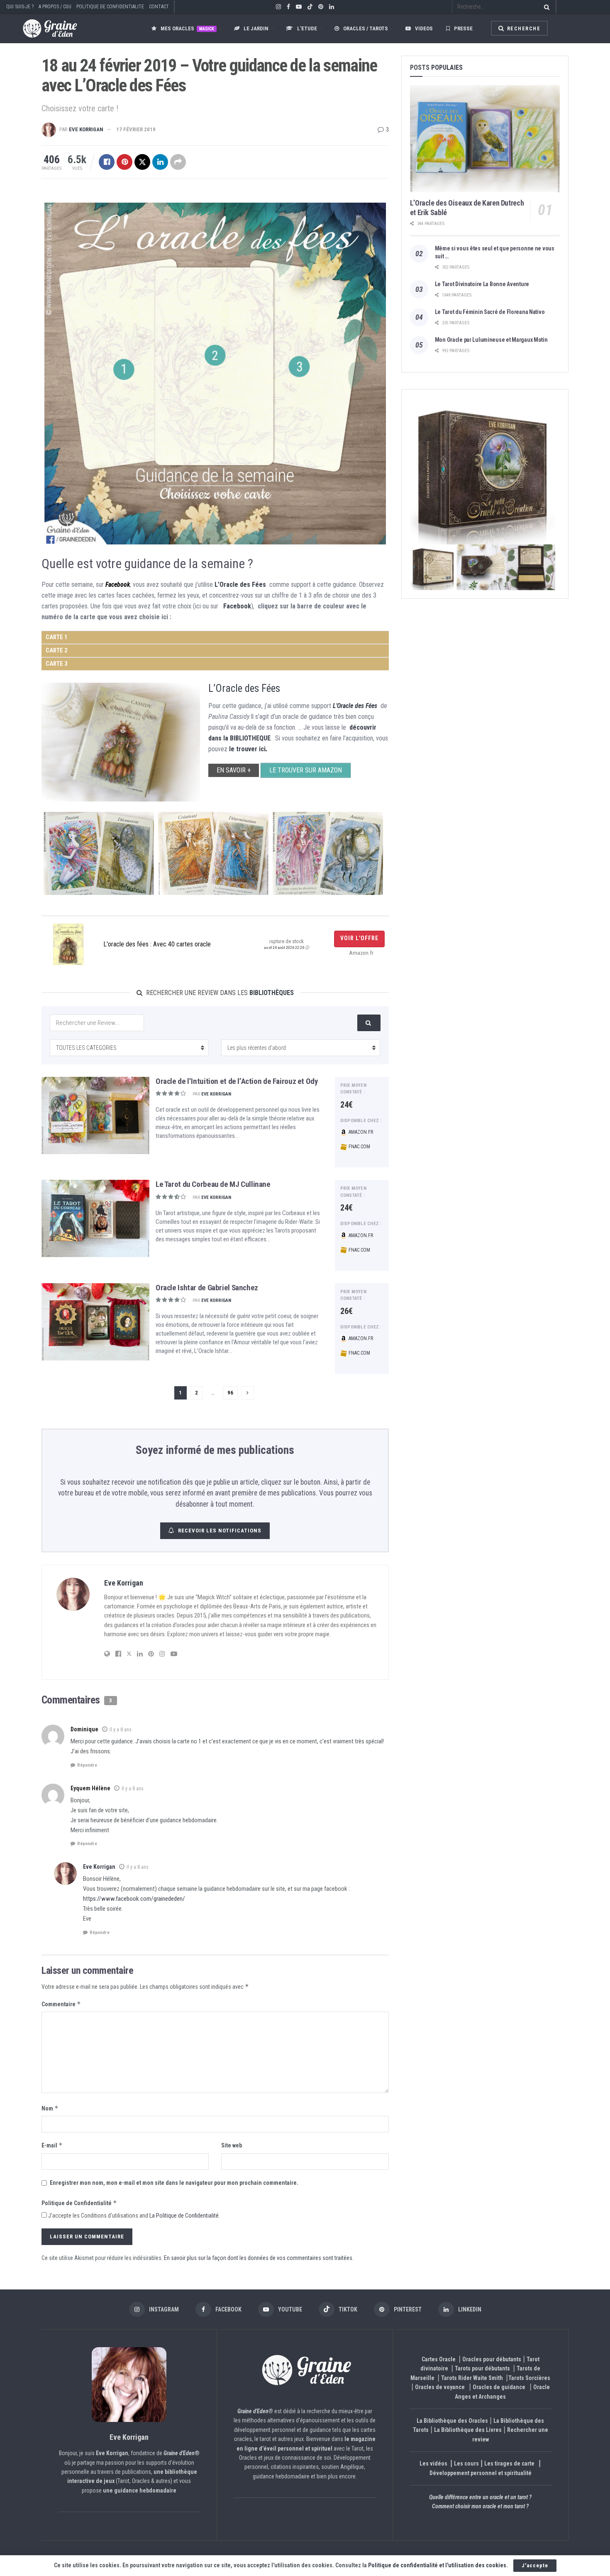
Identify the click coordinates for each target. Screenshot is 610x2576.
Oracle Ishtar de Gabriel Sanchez (207, 1288)
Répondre (87, 1765)
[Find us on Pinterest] (321, 7)
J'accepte (535, 2565)
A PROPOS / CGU (55, 7)
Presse (463, 28)
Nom (50, 2108)
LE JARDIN (256, 28)
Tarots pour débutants (483, 2368)
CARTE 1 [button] (56, 637)
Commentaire (61, 2004)
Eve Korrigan (86, 129)
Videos (424, 28)
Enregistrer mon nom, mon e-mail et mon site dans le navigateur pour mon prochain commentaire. (174, 2183)
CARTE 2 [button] (56, 651)
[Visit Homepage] (42, 28)
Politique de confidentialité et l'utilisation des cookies (437, 2565)
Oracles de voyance (440, 2387)
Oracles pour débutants (492, 2359)
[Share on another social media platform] (178, 162)
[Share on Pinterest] (124, 162)
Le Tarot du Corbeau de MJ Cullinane (213, 1184)
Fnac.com (359, 1147)
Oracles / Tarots (366, 28)
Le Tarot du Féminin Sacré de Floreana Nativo (490, 312)
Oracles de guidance (499, 2387)
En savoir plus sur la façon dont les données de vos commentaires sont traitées (258, 2258)
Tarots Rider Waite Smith (472, 2378)
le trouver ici (247, 749)
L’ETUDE (307, 28)
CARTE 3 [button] (56, 664)
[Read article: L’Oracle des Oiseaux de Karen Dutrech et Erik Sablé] (485, 139)
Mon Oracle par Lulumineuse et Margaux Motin (491, 340)
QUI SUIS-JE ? (20, 7)
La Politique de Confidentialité (184, 2216)
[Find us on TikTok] (310, 7)
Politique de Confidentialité (79, 2203)
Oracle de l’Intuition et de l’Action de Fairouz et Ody (237, 1081)
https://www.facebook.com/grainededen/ (134, 1899)
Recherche (523, 29)
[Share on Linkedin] (160, 162)
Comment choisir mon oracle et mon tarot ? (480, 2506)
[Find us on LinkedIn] (332, 7)
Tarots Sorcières (529, 2378)
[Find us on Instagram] (278, 7)
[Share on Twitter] (142, 162)
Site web (232, 2145)
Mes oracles (187, 28)
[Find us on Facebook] (288, 7)
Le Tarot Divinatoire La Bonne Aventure (482, 284)
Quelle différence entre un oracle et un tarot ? (480, 2497)
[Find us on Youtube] (299, 7)
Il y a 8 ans (121, 1730)
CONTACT (159, 7)
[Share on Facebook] (107, 162)
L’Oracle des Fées (240, 585)
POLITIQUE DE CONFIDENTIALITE (110, 7)
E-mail (52, 2145)
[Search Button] (545, 7)
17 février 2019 (136, 129)
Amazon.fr (360, 1132)
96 (230, 1393)
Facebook (118, 585)
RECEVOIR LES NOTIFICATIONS (220, 1531)
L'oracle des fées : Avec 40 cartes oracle (157, 944)
